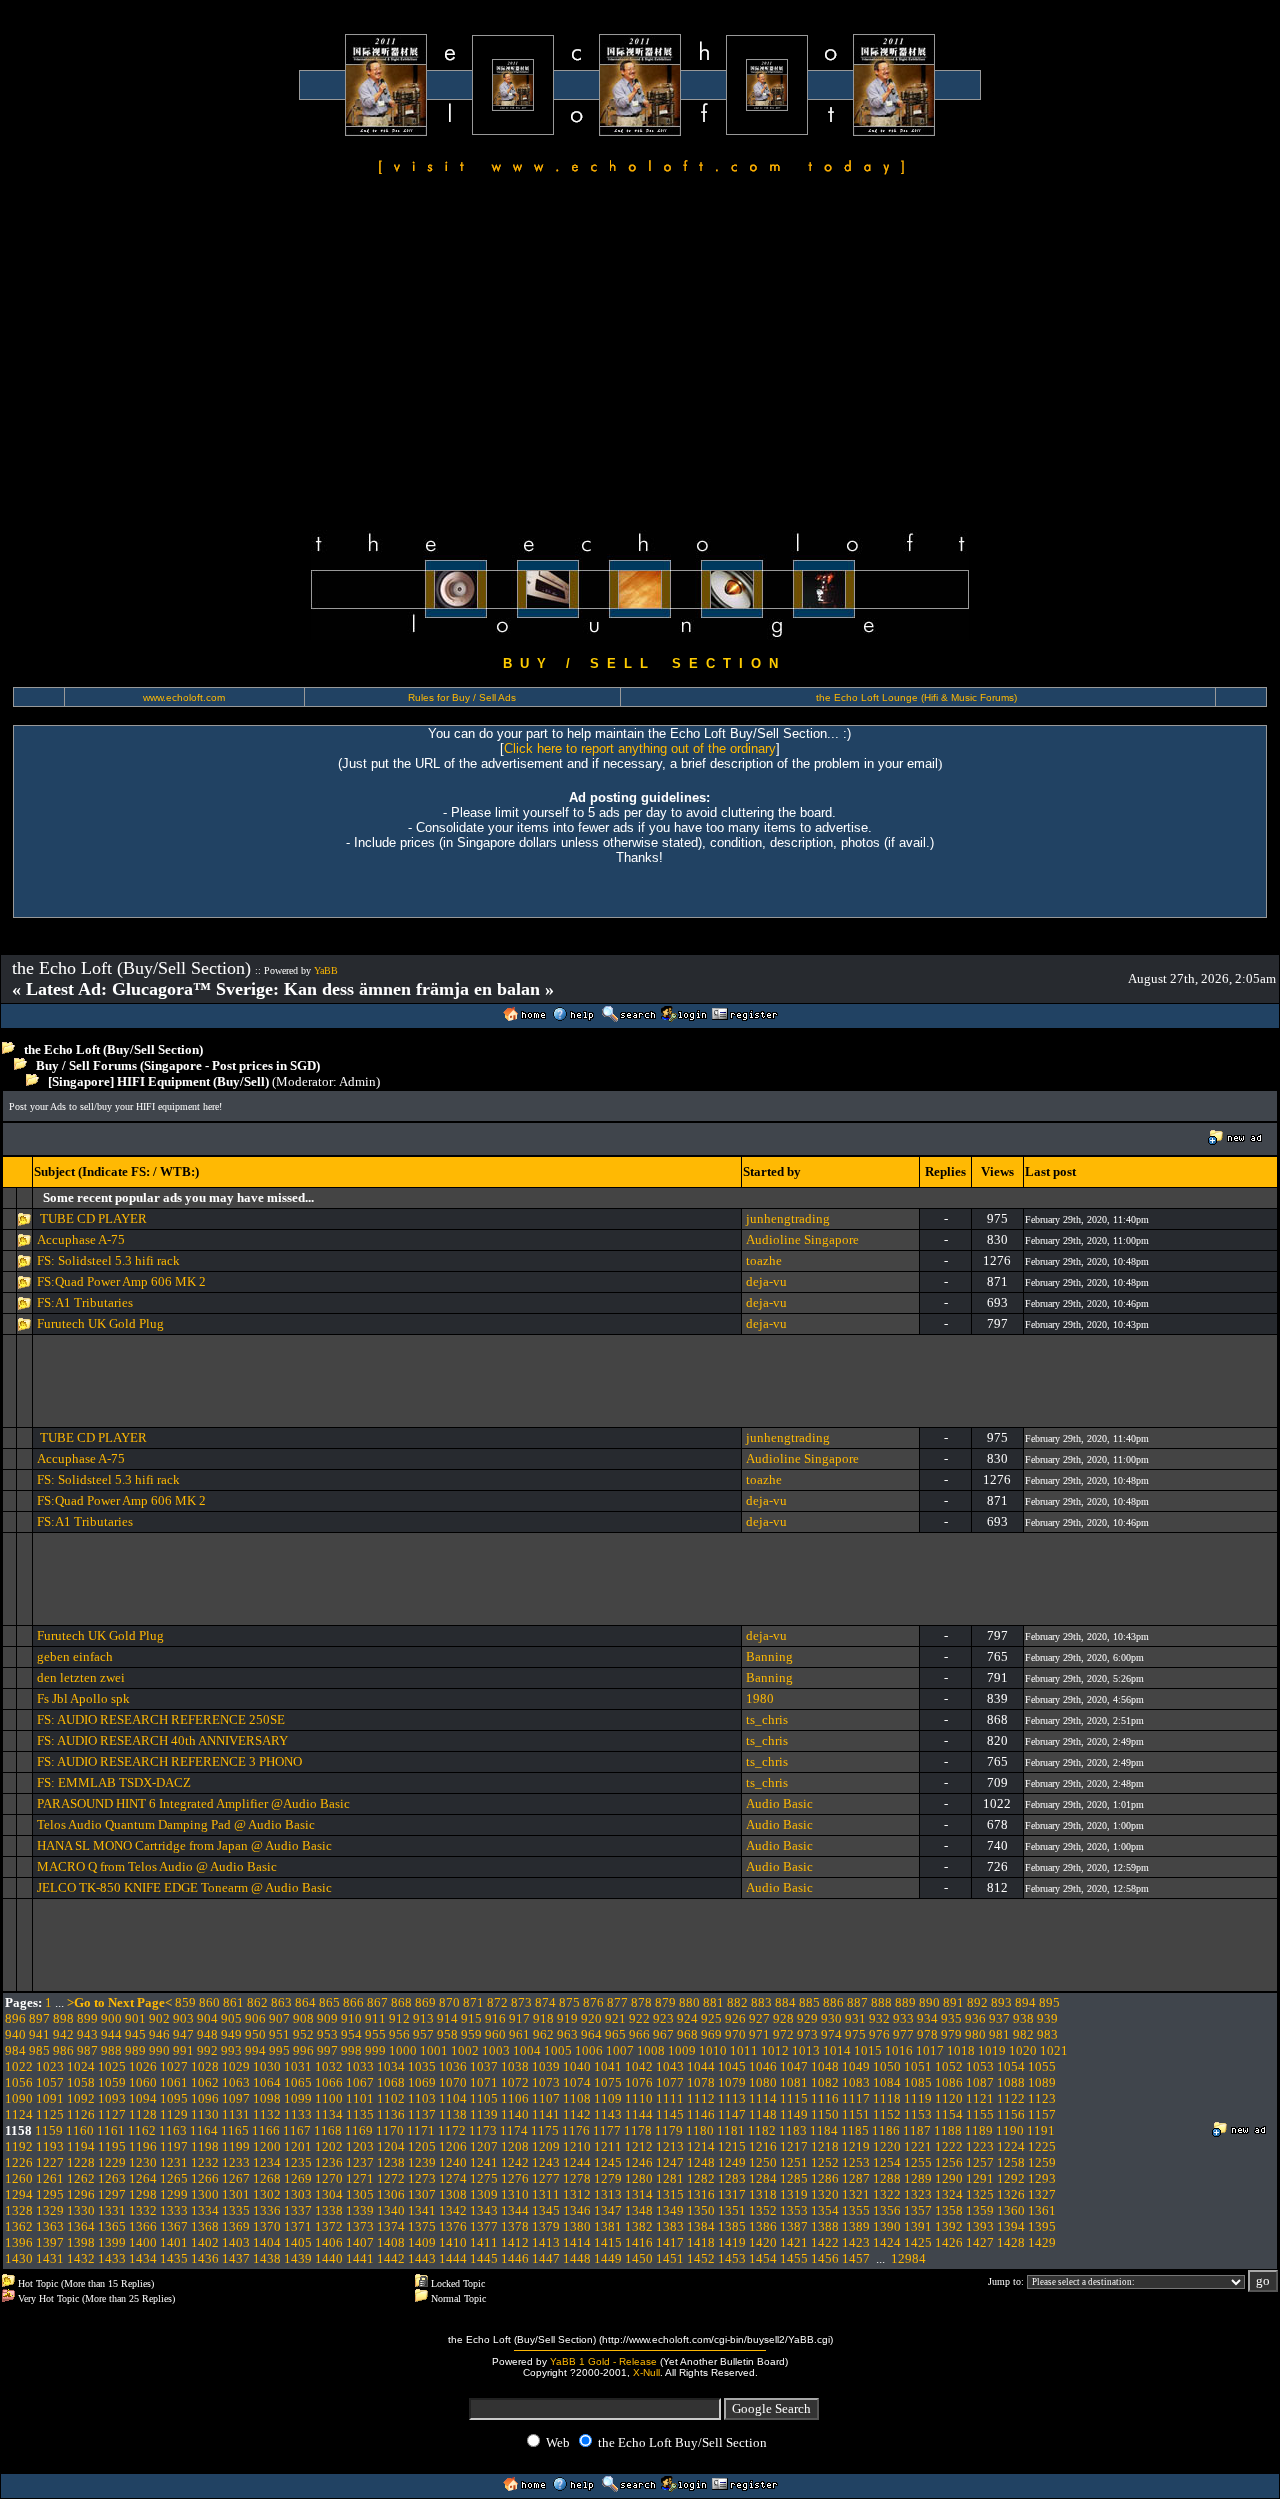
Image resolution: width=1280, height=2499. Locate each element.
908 (303, 2018)
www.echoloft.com (184, 697)
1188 (948, 2130)
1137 (422, 2114)
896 (15, 2018)
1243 (546, 2162)
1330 (81, 2210)
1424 (887, 2242)
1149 (794, 2114)
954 (351, 2034)
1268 (267, 2178)
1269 (298, 2178)
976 (879, 2034)
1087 (980, 2082)
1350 (701, 2210)
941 (39, 2034)
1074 (577, 2082)
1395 (1042, 2226)
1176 (576, 2130)
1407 (360, 2242)
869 (425, 2002)
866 (353, 2002)
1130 (205, 2114)
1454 (763, 2258)
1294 (19, 2194)
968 (687, 2034)
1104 (453, 2098)
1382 (639, 2226)
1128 (143, 2114)
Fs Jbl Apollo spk (83, 1698)
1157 (1042, 2114)
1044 (701, 2066)
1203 (360, 2146)
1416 (639, 2242)
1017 (930, 2050)
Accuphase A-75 (81, 1239)
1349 (670, 2210)
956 (399, 2034)
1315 (670, 2194)
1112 (701, 2098)
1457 (856, 2258)
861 (233, 2002)
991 (183, 2050)
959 (471, 2034)
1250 (763, 2162)
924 (687, 2018)
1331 (112, 2210)
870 (449, 2002)
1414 (577, 2242)
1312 (577, 2194)
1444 (453, 2258)
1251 (794, 2162)
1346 (577, 2210)
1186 (886, 2130)
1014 (837, 2050)
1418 (701, 2242)
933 (903, 2018)
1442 (391, 2258)
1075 (608, 2082)
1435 (174, 2258)
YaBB (326, 970)
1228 (81, 2162)
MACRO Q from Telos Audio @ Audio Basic (157, 1866)
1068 (391, 2082)
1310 (515, 2194)
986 (63, 2050)
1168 (328, 2130)
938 (1023, 2018)
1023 (50, 2066)
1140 (515, 2114)
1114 (763, 2098)
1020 (1023, 2050)
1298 (143, 2194)
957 (423, 2034)
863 (281, 2002)
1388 (825, 2226)
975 (855, 2034)
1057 (50, 2082)
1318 (763, 2194)
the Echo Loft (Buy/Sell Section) (113, 1049)
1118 (887, 2098)
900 (111, 2018)
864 (305, 2002)
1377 (484, 2226)
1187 (917, 2130)
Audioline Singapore (802, 1239)
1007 (620, 2050)
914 (447, 2018)
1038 (515, 2066)
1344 (515, 2210)
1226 (19, 2162)
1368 (205, 2226)
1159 (49, 2130)
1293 (1042, 2178)
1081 (794, 2082)
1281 (670, 2178)
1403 (236, 2242)
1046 (763, 2066)
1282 (701, 2178)
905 (231, 2018)
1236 (329, 2162)
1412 (515, 2242)
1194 (81, 2146)
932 (879, 2018)
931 (855, 2018)
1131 (236, 2114)
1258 (1011, 2162)
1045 (732, 2066)
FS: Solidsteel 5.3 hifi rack (108, 1260)
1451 (670, 2258)
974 (831, 2034)
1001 (434, 2050)
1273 (422, 2178)
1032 (329, 2066)
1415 (608, 2242)
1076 (639, 2082)
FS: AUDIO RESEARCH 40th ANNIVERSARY (162, 1740)
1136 (391, 2114)
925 (711, 2018)
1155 (980, 2114)
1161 (111, 2130)
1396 (19, 2242)
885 (809, 2002)
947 (183, 2034)
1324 (949, 2194)
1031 (298, 2066)
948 (207, 2034)
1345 (546, 2210)
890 (929, 2002)
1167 (297, 2130)
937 (999, 2018)
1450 (639, 2258)
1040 (577, 2066)
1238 (391, 2162)
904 (207, 2018)
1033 (360, 2066)
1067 (360, 2082)
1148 (763, 2114)
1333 (174, 2210)
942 (63, 2034)
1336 (267, 2210)
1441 (360, 2258)
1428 (1011, 2242)
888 (881, 2002)
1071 (484, 2082)
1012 (775, 2050)
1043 (670, 2066)
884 (785, 2002)
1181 (731, 2130)
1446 (515, 2258)
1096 (205, 2098)
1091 (50, 2098)
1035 (422, 2066)
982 (1023, 2034)
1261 (50, 2178)
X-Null (646, 2372)
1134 (329, 2114)
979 (951, 2034)
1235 (298, 2162)
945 (135, 2034)
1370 (267, 2226)
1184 (824, 2130)
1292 (1011, 2178)
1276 (515, 2178)
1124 (19, 2114)
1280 (639, 2178)
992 (207, 2050)
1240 (453, 2162)
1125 (50, 2114)
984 (15, 2050)
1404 (267, 2242)
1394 (1011, 2226)
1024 (81, 2066)
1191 (1041, 2130)
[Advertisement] (640, 356)
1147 (732, 2114)
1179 (669, 2130)
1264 (143, 2178)
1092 (81, 2098)
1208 (515, 2146)
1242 (515, 2162)
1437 (236, 2258)
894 (1025, 2002)
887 (857, 2002)
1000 (403, 2050)
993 (231, 2050)
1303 (298, 2194)
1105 (484, 2098)
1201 (298, 2146)
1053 (980, 2066)
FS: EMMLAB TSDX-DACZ (114, 1782)
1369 (236, 2226)
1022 (19, 2066)
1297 (112, 2194)
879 (665, 2002)
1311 (546, 2194)
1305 (360, 2194)
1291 (980, 2178)
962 (543, 2034)
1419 (732, 2242)
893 (1001, 2002)
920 (591, 2018)
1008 (651, 2050)
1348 (639, 2210)
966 (639, 2034)
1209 (546, 2146)
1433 (112, 2258)
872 (497, 2002)
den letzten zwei (81, 1677)
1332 (143, 2210)
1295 (50, 2194)
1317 (732, 2194)
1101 (360, 2098)
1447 (546, 2258)
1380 (577, 2226)
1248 (701, 2162)
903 (183, 2018)
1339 (360, 2210)
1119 (918, 2098)
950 (255, 2034)
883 (761, 2002)
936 (975, 2018)
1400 (143, 2242)
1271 (360, 2178)
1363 (50, 2226)
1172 (452, 2130)
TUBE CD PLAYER (92, 1218)
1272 (391, 2178)
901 (135, 2018)
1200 (267, 2146)
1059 (112, 2082)
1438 (267, 2258)
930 (831, 2018)
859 (185, 2002)
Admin (357, 1081)
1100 (329, 2098)
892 (977, 2002)
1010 (713, 2050)
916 (495, 2018)
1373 (360, 2226)
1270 (329, 2178)
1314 (639, 2194)
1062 (205, 2082)
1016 (899, 2050)
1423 (856, 2242)
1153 (918, 2114)
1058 (81, 2082)
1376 (453, 2226)
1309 (484, 2194)
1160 (80, 2130)
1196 (143, 2146)
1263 (112, 2178)
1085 (918, 2082)
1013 (806, 2050)
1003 (496, 2050)
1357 (918, 2210)
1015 (868, 2050)
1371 (298, 2226)
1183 (793, 2130)
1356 (887, 2210)
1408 (391, 2242)
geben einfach (75, 1656)
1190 (1010, 2130)
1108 (577, 2098)
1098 (267, 2098)
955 (375, 2034)
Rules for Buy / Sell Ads (462, 697)
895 (1049, 2002)
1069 (422, 2082)
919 (567, 2018)
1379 (546, 2226)
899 (87, 2018)
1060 (143, 2082)
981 (999, 2034)
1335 (236, 2210)
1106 (515, 2098)
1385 (732, 2226)
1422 (825, 2242)
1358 (949, 2210)
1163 (173, 2130)
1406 (329, 2242)
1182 (762, 2130)
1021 (1054, 2050)
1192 (19, 2146)
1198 (205, 2146)
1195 (112, 2146)
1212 (639, 2146)
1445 (484, 2258)
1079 (732, 2082)
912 (399, 2018)
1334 (205, 2210)
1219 (856, 2146)
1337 (298, 2210)
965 (615, 2034)
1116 (825, 2098)
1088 (1011, 2082)
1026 (143, 2066)
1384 (701, 2226)
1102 (391, 2098)
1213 (670, 2146)
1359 (980, 2210)
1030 (267, 2066)
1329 (50, 2210)
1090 (19, 2098)
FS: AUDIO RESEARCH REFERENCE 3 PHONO (169, 1761)
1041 (608, 2066)
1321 (856, 2194)
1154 (949, 2114)
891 (953, 2002)
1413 (546, 2242)
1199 (236, 2146)
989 (135, 2050)
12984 (908, 2258)
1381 (608, 2226)
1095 (174, 2098)
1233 (236, 2162)
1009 (682, 2050)
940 (15, 2034)
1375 (422, 2226)
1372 (329, 2226)
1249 (732, 2162)
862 (257, 2002)
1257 (980, 2162)
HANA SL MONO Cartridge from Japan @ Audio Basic (184, 1845)
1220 (887, 2146)
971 (759, 2034)
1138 (453, 2114)
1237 (360, 2162)
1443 (422, 2258)
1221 (918, 2146)
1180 (700, 2130)
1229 (112, 2162)
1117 (856, 2098)
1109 (608, 2098)
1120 (949, 2098)
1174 (514, 2130)
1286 (825, 2178)
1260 (19, 2178)
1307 (422, 2194)
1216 (763, 2146)
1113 (732, 2098)
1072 (515, 2082)
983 (1047, 2034)
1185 (855, 2130)
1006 (589, 2050)
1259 (1042, 2162)
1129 (174, 2114)
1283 (732, 2178)
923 (663, 2018)
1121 (980, 2098)
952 (303, 2034)
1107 (546, 2098)
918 (543, 2018)
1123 (1042, 2098)
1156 (1011, 2114)
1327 (1042, 2194)
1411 (484, 2242)
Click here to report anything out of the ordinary (640, 748)
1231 (174, 2162)
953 (327, 2034)
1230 (143, 2162)
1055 (1042, 2066)
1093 (112, 2098)
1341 (422, 2210)
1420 (763, 2242)
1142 (577, 2114)
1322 (887, 2194)
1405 (298, 2242)
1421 (794, 2242)
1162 (142, 2130)
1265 (174, 2178)
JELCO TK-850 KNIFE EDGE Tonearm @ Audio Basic (184, 1887)
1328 (19, 2210)
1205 (422, 2146)
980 (975, 2034)
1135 (360, 2114)
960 (495, 2034)
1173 (483, 2130)
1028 (205, 2066)
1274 (453, 2178)
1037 (484, 2066)
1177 (607, 2130)
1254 (887, 2162)
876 (593, 2002)
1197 (174, 2146)
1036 (453, 2066)
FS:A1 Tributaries (85, 1302)
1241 (484, 2162)
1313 (608, 2194)
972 (783, 2034)
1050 (887, 2066)
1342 (453, 2210)
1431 (50, 2258)
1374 (391, 2226)
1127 (112, 2114)
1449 (608, 2258)
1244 (577, 2162)
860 (209, 2002)
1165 (235, 2130)
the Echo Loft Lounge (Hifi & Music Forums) (916, 697)
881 (713, 2002)
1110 (639, 2098)
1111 (670, 2098)
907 (279, 2018)
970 (735, 2034)
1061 (174, 2082)
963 (567, 2034)
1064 (267, 2082)
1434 (143, 2258)
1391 (918, 2226)
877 (617, 2002)
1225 (1042, 2146)
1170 (390, 2130)
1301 (236, 2194)
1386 (763, 2226)
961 (519, 2034)
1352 (763, 2210)
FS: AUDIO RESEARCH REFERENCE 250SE (161, 1719)
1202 (329, 2146)
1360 (1011, 2210)
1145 (670, 2114)
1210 (577, 2146)
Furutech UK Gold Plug (100, 1323)
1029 (236, 2066)
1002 (465, 2050)
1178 (638, 2130)
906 (255, 2018)
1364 (81, 2226)
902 (159, 2018)
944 (111, 2034)
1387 (794, 2226)
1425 (918, 2242)
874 (545, 2002)
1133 (298, 2114)
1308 (453, 2194)
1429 (1042, 2242)
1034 (391, 2066)
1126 (81, 2114)
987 (87, 2050)
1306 (391, 2194)
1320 (825, 2194)
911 (375, 2018)
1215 (732, 2146)
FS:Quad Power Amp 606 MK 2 (121, 1281)
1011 (744, 2050)
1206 (453, 2146)
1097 (236, 2098)
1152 (887, 2114)
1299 (174, 2194)
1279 (608, 2178)
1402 (205, 2242)
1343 (484, 2210)
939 (1047, 2018)
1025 (112, 2066)
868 (401, 2002)
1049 (856, 2066)
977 (903, 2034)
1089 (1042, 2082)
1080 (763, 2082)
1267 (236, 2178)
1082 (825, 2082)
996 (303, 2050)
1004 (527, 2050)
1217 (794, 2146)
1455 (794, 2258)
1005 (558, 2050)
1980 (760, 1698)
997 (327, 2050)
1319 (794, 2194)
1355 (856, 2210)
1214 (701, 2146)
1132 (267, 2114)
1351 (732, 2210)
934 (927, 2018)
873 (521, 2002)
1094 (143, 2098)
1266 (205, 2178)
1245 (608, 2162)
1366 (143, 2226)
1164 (204, 2130)
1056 (19, 2082)
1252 (825, 2162)
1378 (515, 2226)
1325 (980, 2194)
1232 (205, 2162)
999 (375, 2050)
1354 (825, 2210)
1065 (298, 2082)
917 (519, 2018)
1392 (949, 2226)
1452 (701, 2258)
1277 (546, 2178)
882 (737, 2002)
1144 (639, 2114)
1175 (545, 2130)
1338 (329, 2210)
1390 (887, 2226)
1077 (670, 2082)
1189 (979, 2130)
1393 (980, 2226)
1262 (81, 2178)
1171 (421, 2130)
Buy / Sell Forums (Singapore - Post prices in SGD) (178, 1065)
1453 (732, 2258)
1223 (980, 2146)
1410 (453, 2242)
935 (951, 2018)
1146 (701, 2114)
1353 (794, 2210)
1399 (112, 2242)
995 (279, 2050)
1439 (298, 2258)
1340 (391, 2210)
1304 (329, 2194)
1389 (856, 2226)
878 (641, 2002)
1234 (267, 2162)
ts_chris (767, 1719)
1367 (174, 2226)
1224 (1011, 2146)
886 (833, 2002)
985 (39, 2050)
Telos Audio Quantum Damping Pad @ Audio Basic (176, 1824)
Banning (769, 1656)
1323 (918, 2194)
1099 (298, 2098)
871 (473, 2002)
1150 (825, 2114)
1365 (112, 2226)
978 (927, 2034)
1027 (174, 2066)
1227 (50, 2162)
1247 (670, 2162)
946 (159, 2034)
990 (159, 2050)
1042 (639, 2066)
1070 (453, 2082)
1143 (608, 2114)
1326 (1011, 2194)
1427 (980, 2242)
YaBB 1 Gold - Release (603, 2361)
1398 (81, 2242)
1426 (949, 2242)
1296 (81, 2194)
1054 (1011, 2066)
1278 (577, 2178)
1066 (329, 2082)
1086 (949, 2082)
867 (377, 2002)
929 (807, 2018)
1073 (546, 2082)
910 (351, 2018)
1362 (19, 2226)
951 (279, 2034)
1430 (19, 2258)
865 (329, 2002)
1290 (949, 2178)
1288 (887, 2178)
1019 (992, 2050)
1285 (794, 2178)
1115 (794, 2098)
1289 (918, 2178)
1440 (329, 2258)
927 (759, 2018)
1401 (174, 2242)
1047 (794, 2066)
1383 (670, 2226)
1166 (266, 2130)
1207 (484, 2146)
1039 (546, 2066)
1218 (825, 2146)
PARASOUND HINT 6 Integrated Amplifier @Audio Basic (193, 1803)
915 (471, 2018)
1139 (484, 2114)
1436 (205, 2258)
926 (735, 2018)
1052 (949, 2066)
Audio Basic (779, 1803)
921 (615, 2018)
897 (39, 2018)
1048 (825, 2066)
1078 (701, 2082)
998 (351, 2050)
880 (689, 2002)
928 (783, 2018)
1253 (856, 2162)
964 (591, 2034)
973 (807, 2034)
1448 (577, 2258)
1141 (546, 2114)
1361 (1042, 2210)
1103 (422, 2098)
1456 (825, 2258)
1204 (391, 2146)
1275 (484, 2178)
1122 (1011, 2098)
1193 (50, 2146)
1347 (608, 2210)
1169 (359, 2130)
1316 (701, 2194)
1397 (50, 2242)
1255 (918, 2162)
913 (423, 2018)
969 (711, 2034)
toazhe (764, 1260)
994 (255, 2050)
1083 (856, 2082)
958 (447, 2034)
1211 (608, 2146)
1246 (639, 2162)
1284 (763, 2178)
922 (639, 2018)
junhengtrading (788, 1218)
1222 (949, 2146)
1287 (856, 2178)
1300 (205, 2194)
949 (231, 2034)
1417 (670, 2242)
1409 (422, 2242)
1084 (887, 2082)
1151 (856, 2114)
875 (569, 2002)
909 (327, 2018)
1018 (961, 2050)
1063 (236, 2082)
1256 (949, 2162)
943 (87, 2034)
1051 (918, 2066)
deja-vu (766, 1281)
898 (63, 2018)
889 (905, 2002)
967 (663, 2034)
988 (111, 2050)
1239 (422, 2162)
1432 (81, 2258)
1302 (267, 2194)
